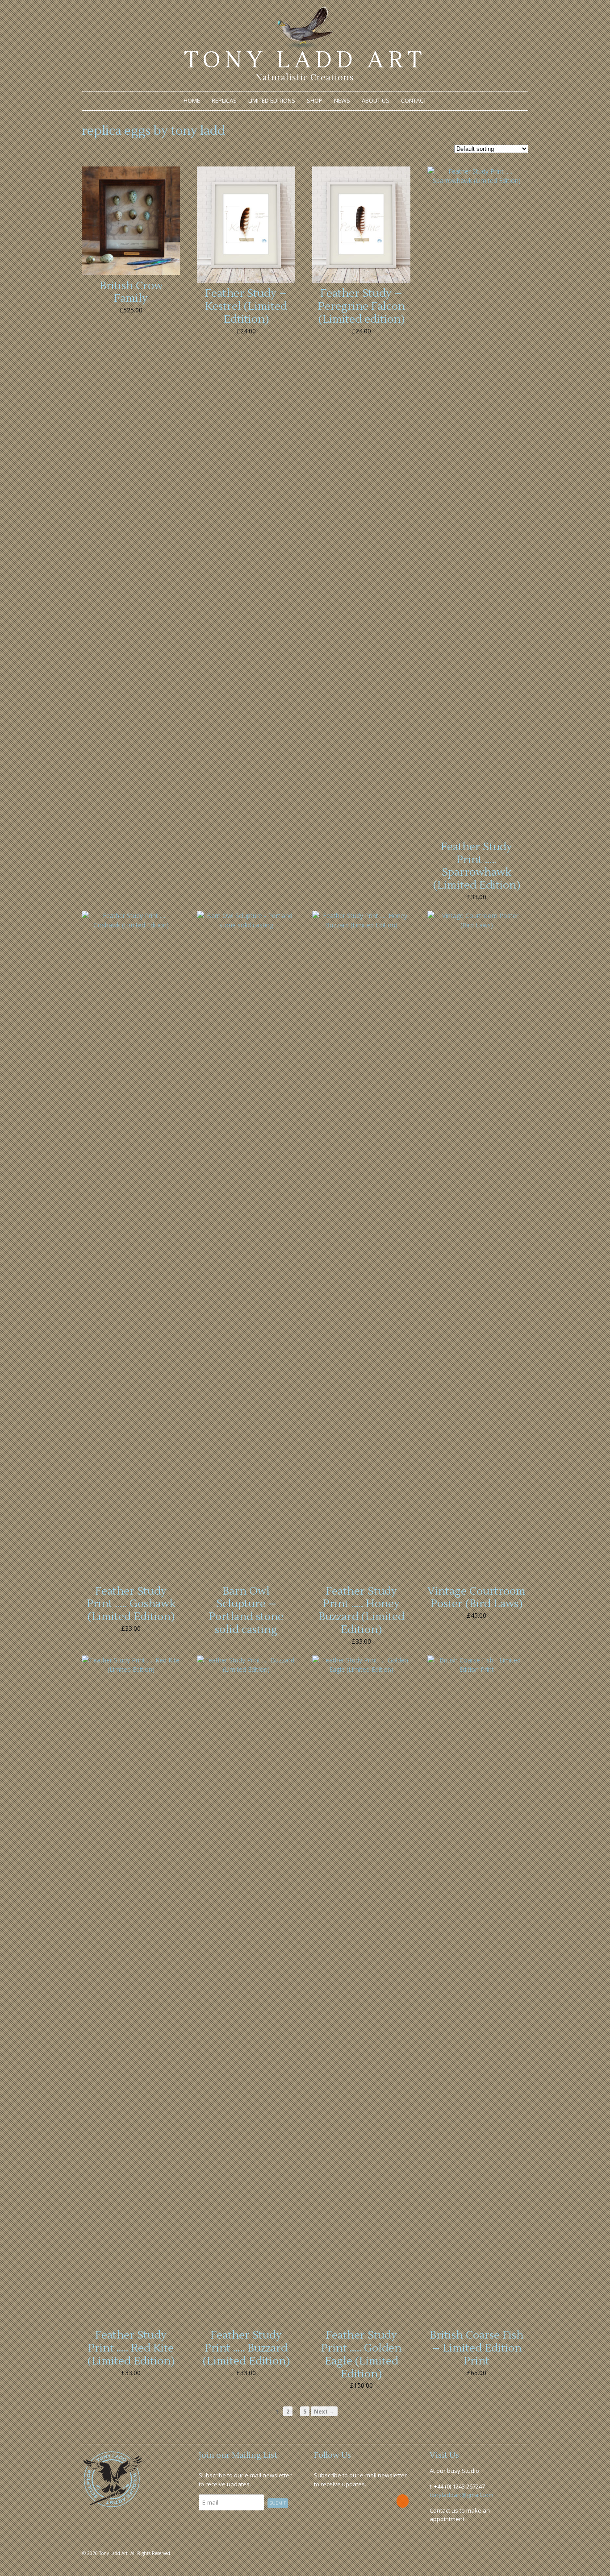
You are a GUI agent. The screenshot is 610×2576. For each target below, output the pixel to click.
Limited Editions (272, 100)
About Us (376, 100)
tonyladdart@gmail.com (462, 2495)
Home (192, 100)
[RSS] (403, 2501)
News (342, 100)
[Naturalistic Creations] (305, 44)
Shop (315, 100)
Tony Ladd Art (305, 60)
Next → (324, 2411)
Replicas (224, 100)
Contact (414, 100)
